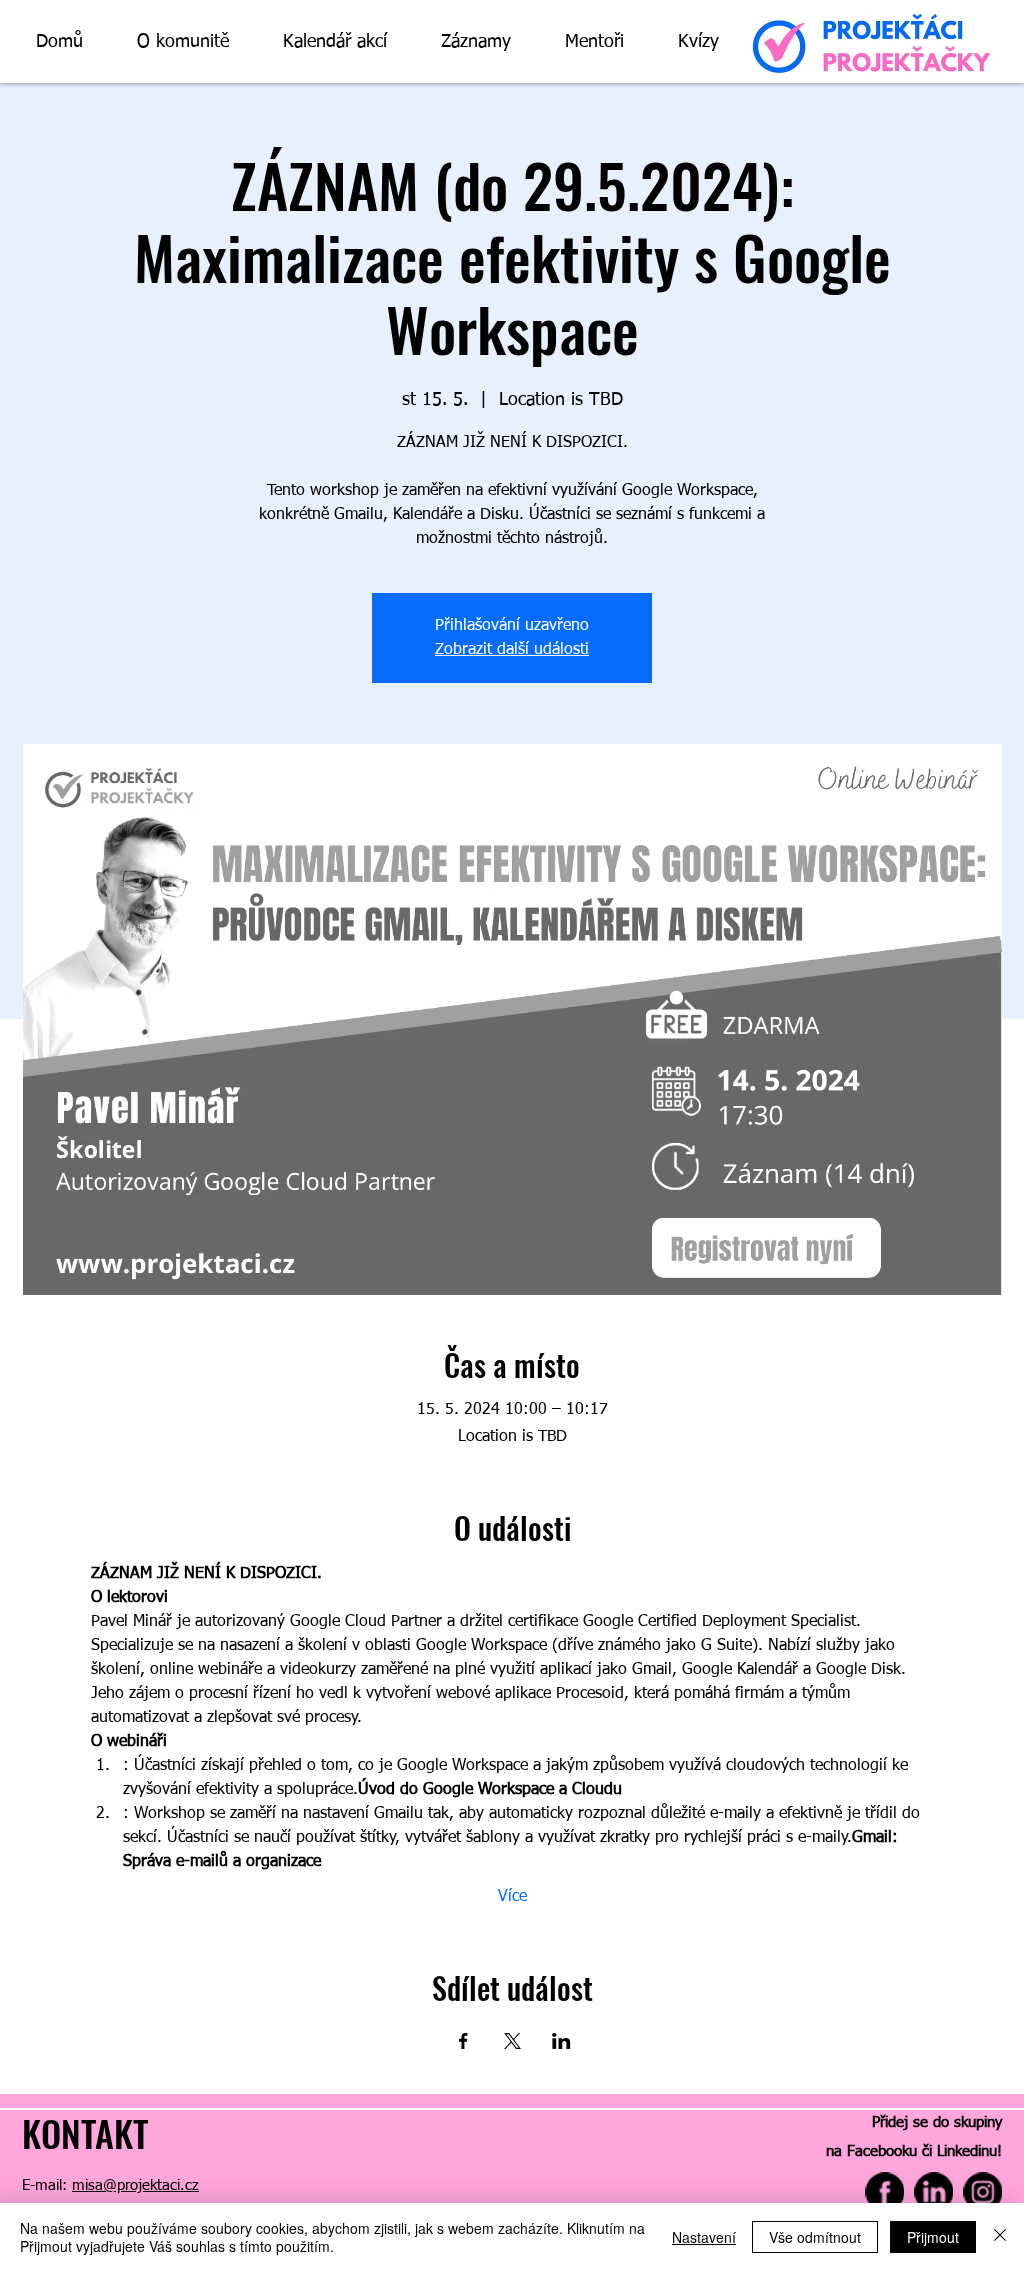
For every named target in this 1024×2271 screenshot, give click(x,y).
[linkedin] (933, 2191)
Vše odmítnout (815, 2237)
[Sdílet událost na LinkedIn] (561, 2041)
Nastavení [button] (704, 2237)
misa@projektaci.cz (135, 2185)
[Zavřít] (1000, 2237)
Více (512, 1897)
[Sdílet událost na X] (512, 2041)
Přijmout (933, 2237)
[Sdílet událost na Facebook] (463, 2041)
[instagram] (982, 2191)
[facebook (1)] (884, 2191)
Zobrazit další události (512, 650)
